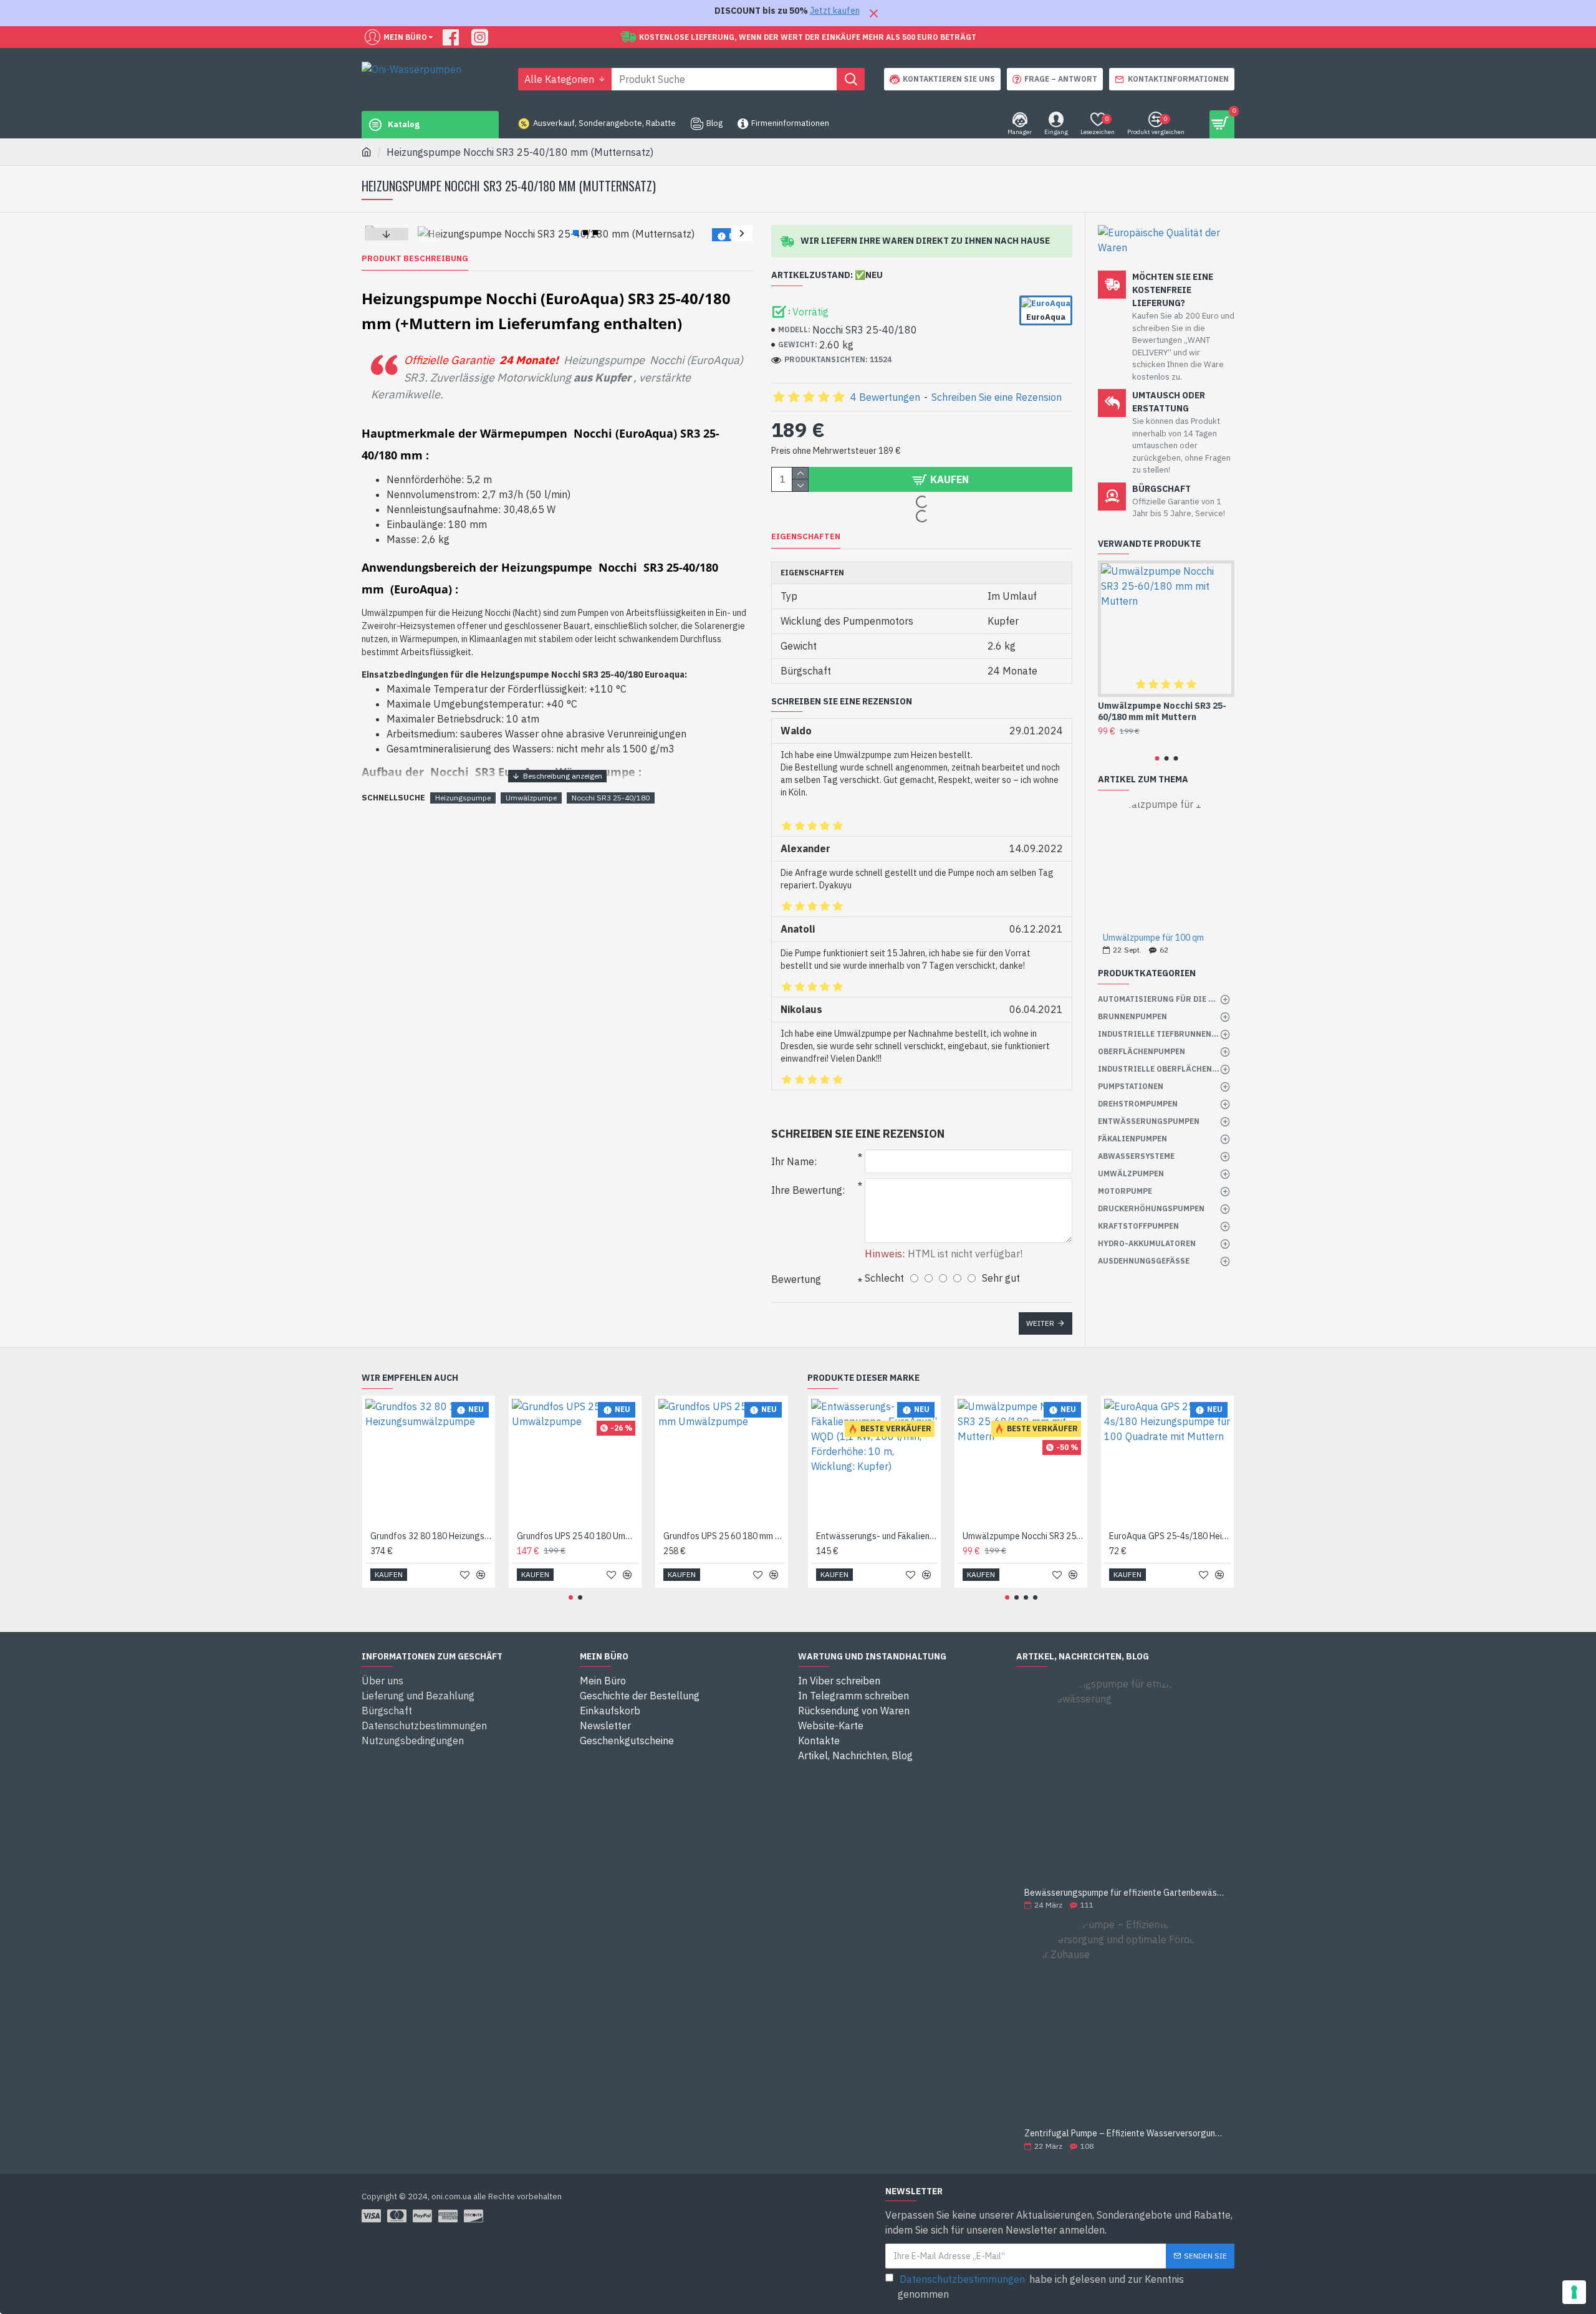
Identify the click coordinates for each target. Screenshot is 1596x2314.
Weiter (1040, 1323)
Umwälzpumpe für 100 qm (1153, 938)
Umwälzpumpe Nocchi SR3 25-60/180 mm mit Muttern (1162, 711)
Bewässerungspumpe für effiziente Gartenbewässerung (1125, 1893)
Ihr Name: (794, 1161)
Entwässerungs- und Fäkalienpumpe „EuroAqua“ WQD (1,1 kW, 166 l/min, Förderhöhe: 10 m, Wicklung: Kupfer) (877, 1536)
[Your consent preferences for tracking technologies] (1574, 2292)
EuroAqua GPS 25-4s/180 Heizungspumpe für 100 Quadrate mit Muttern (1170, 1536)
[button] (429, 233)
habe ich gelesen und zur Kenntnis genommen (1041, 2287)
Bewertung (796, 1279)
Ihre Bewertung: (808, 1190)
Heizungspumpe (463, 798)
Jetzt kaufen (835, 11)
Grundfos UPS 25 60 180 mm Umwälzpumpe (724, 1536)
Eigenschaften (806, 537)
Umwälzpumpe (531, 798)
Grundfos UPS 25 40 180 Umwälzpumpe (578, 1536)
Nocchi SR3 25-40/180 (611, 798)
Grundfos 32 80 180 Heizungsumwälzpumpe (431, 1536)
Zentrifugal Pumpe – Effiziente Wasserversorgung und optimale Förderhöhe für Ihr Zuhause (1125, 2134)
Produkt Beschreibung (415, 259)
